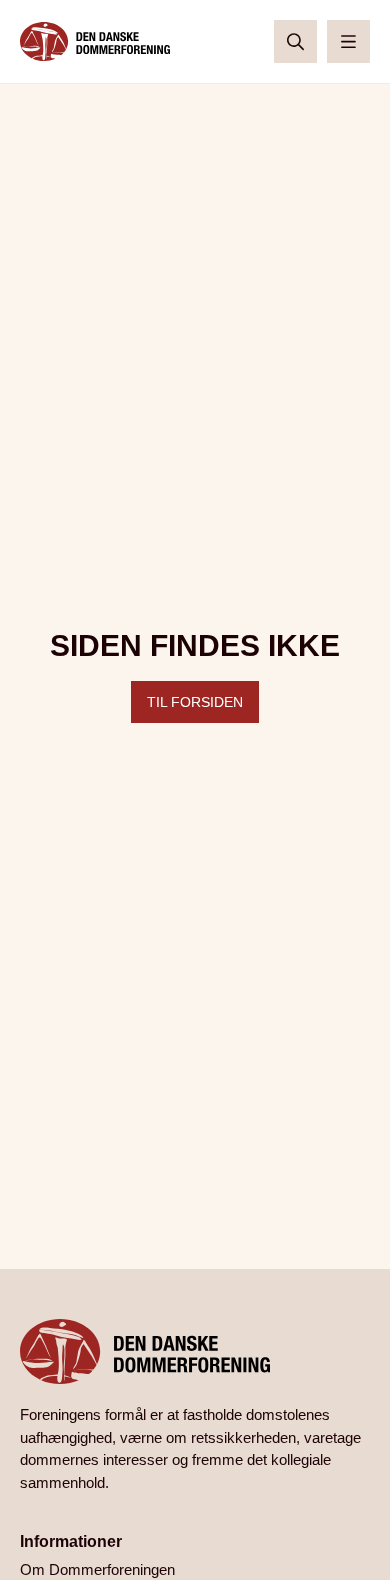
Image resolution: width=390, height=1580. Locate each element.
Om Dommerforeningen (97, 1569)
